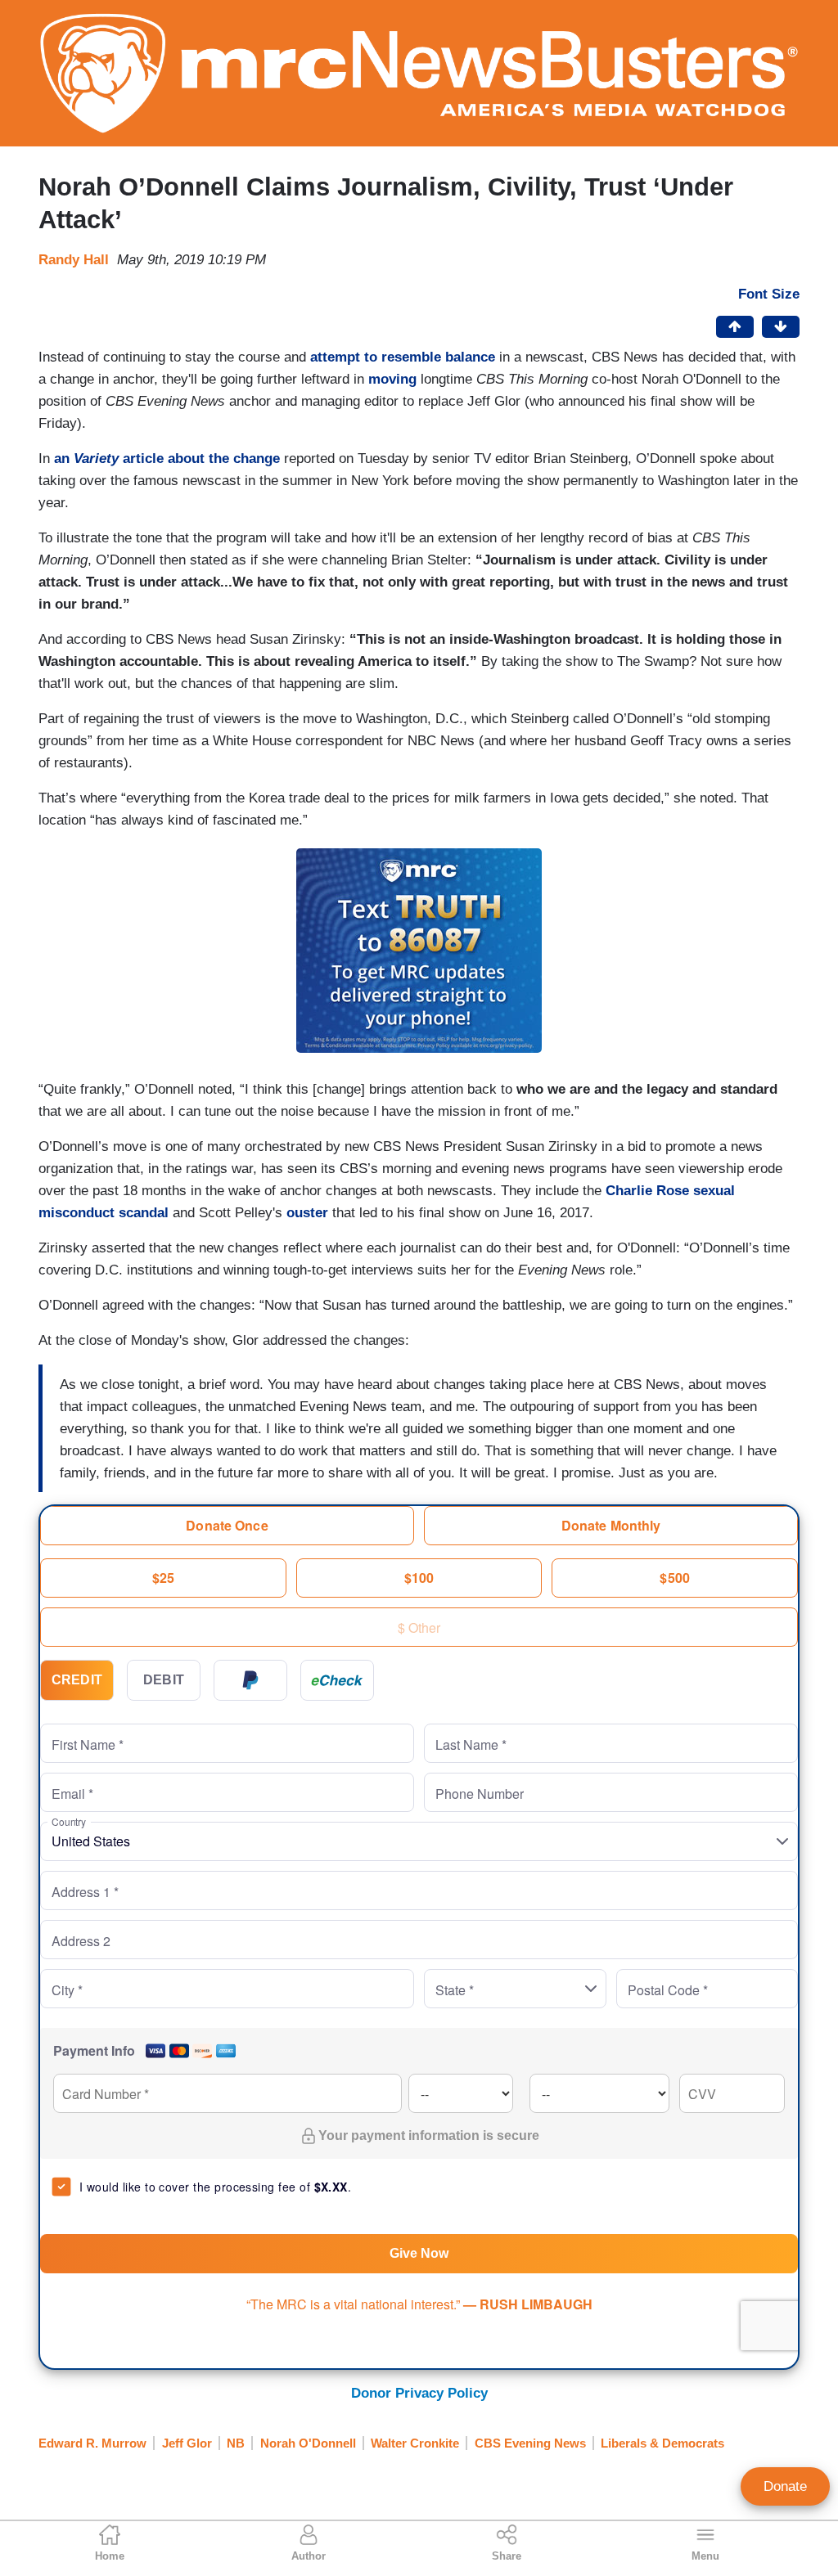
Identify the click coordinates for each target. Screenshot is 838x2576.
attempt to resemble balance (403, 357)
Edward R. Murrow (92, 2443)
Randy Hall (74, 260)
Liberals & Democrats (662, 2443)
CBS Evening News (530, 2443)
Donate (785, 2486)
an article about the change (167, 459)
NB (236, 2443)
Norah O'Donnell (308, 2443)
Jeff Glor (187, 2443)
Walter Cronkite (415, 2443)
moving (392, 379)
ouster (307, 1213)
